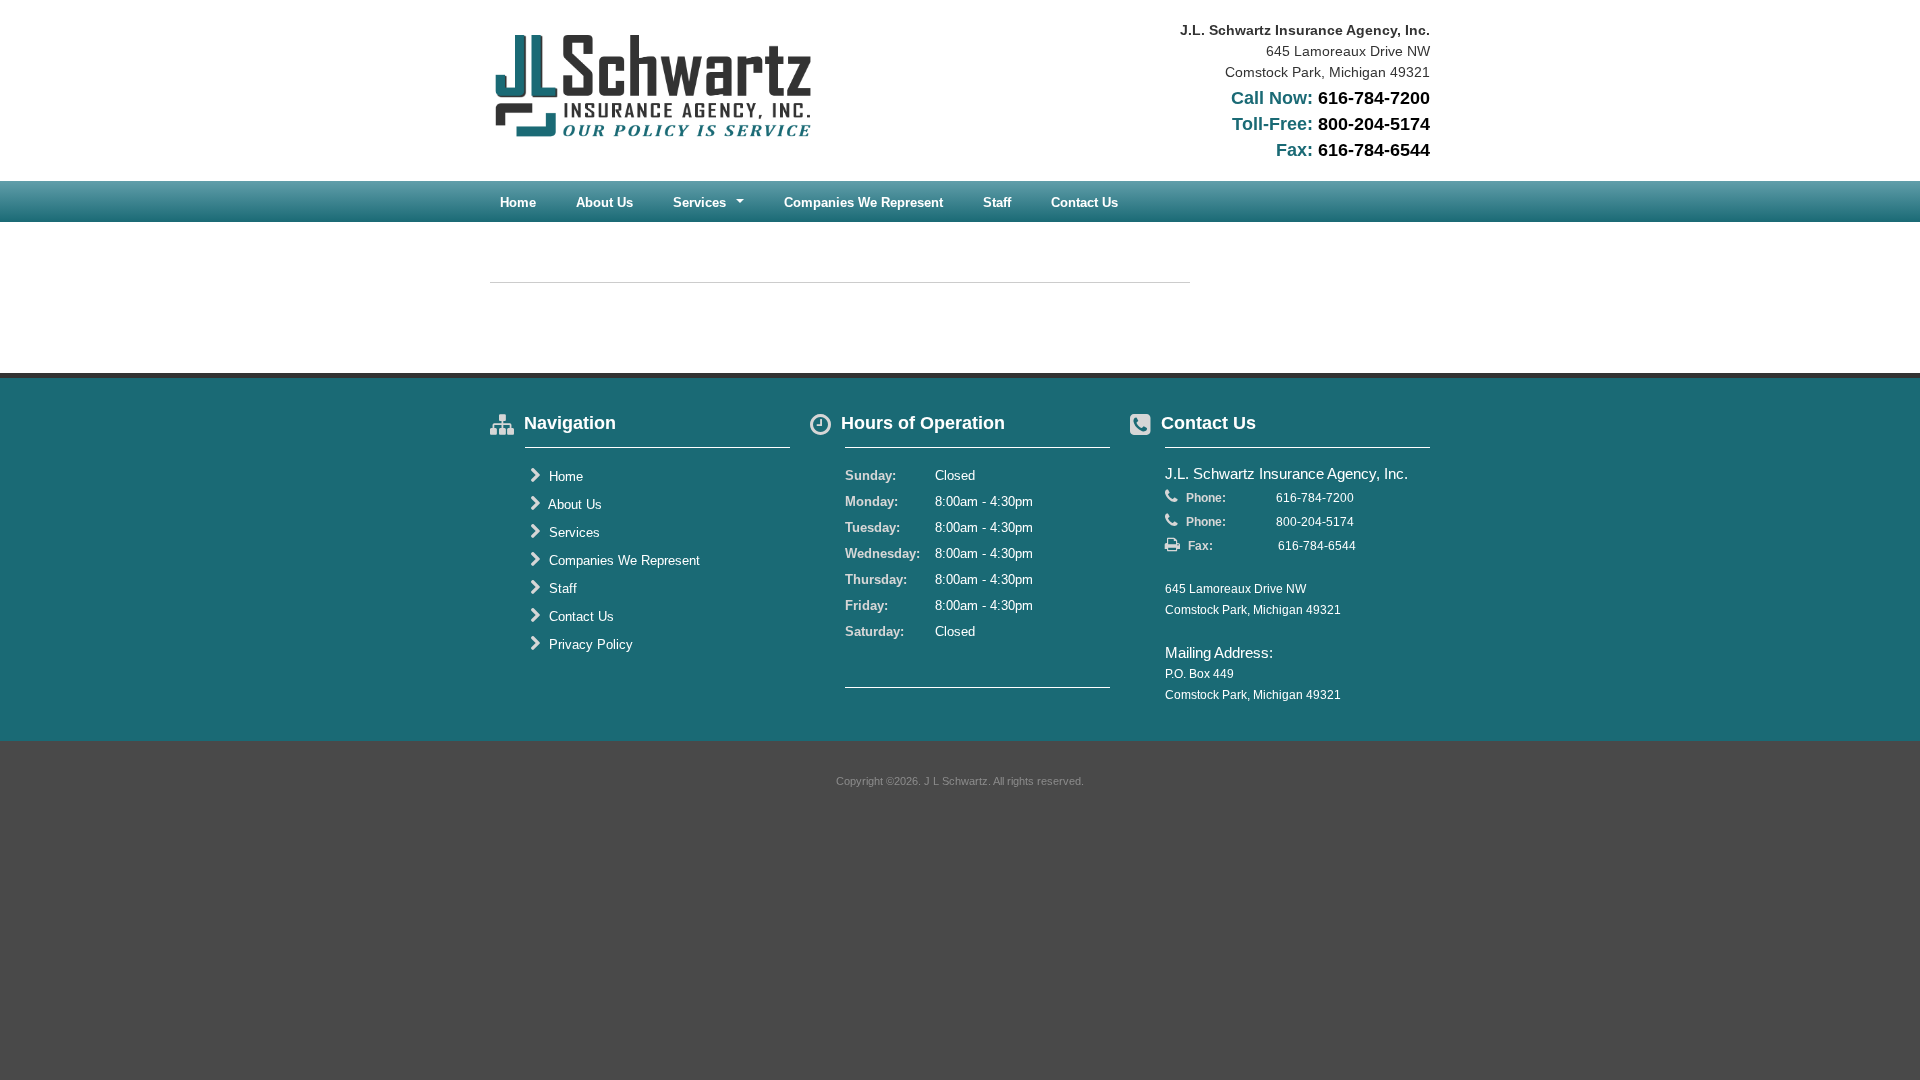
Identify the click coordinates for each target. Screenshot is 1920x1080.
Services (572, 532)
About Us (604, 202)
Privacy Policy (589, 644)
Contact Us (1084, 202)
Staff (997, 202)
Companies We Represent (863, 202)
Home (518, 202)
